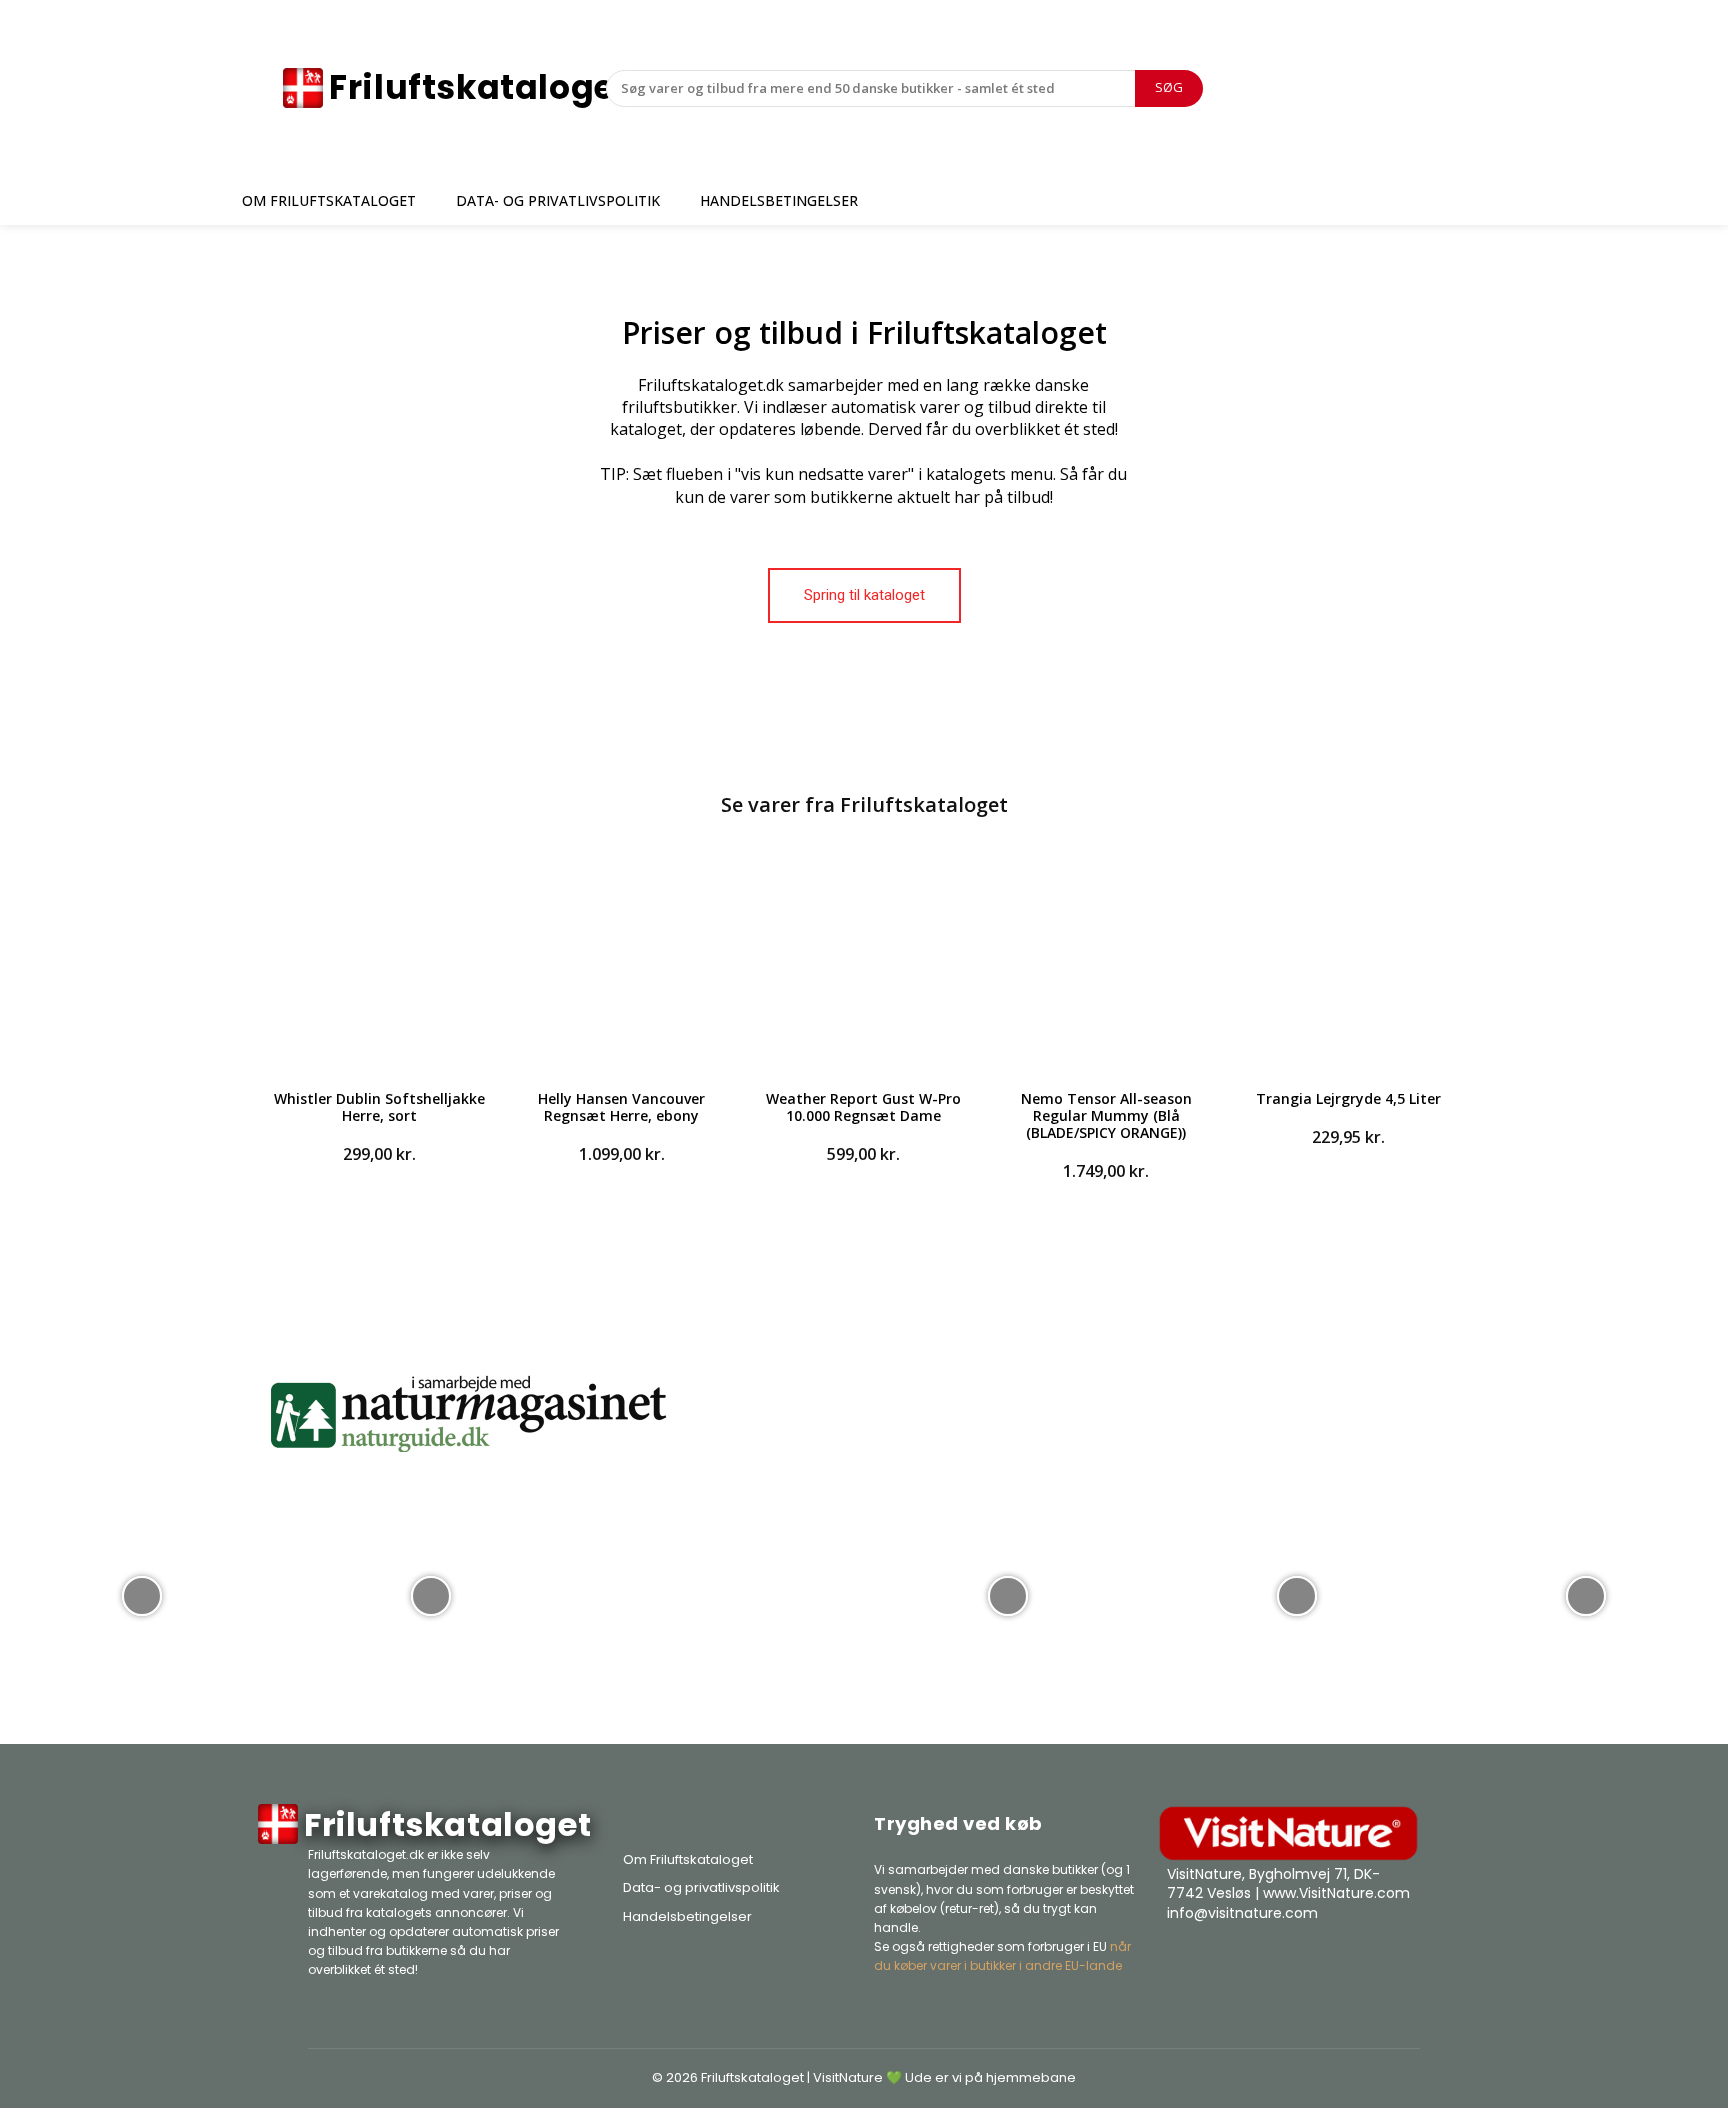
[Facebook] (1300, 1963)
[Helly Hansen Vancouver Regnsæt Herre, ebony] (621, 960)
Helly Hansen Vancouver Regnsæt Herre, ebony (621, 1107)
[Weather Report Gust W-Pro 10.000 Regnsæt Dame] (864, 960)
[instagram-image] (142, 1594)
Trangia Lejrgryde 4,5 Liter (1348, 1098)
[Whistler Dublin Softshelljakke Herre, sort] (379, 960)
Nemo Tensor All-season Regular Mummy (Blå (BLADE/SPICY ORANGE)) (1106, 1115)
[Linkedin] (1400, 1963)
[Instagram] (1350, 1963)
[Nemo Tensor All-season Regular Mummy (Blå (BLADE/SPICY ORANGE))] (1106, 960)
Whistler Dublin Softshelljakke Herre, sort (379, 1107)
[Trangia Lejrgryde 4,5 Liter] (1349, 960)
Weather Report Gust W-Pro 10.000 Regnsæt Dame (863, 1107)
